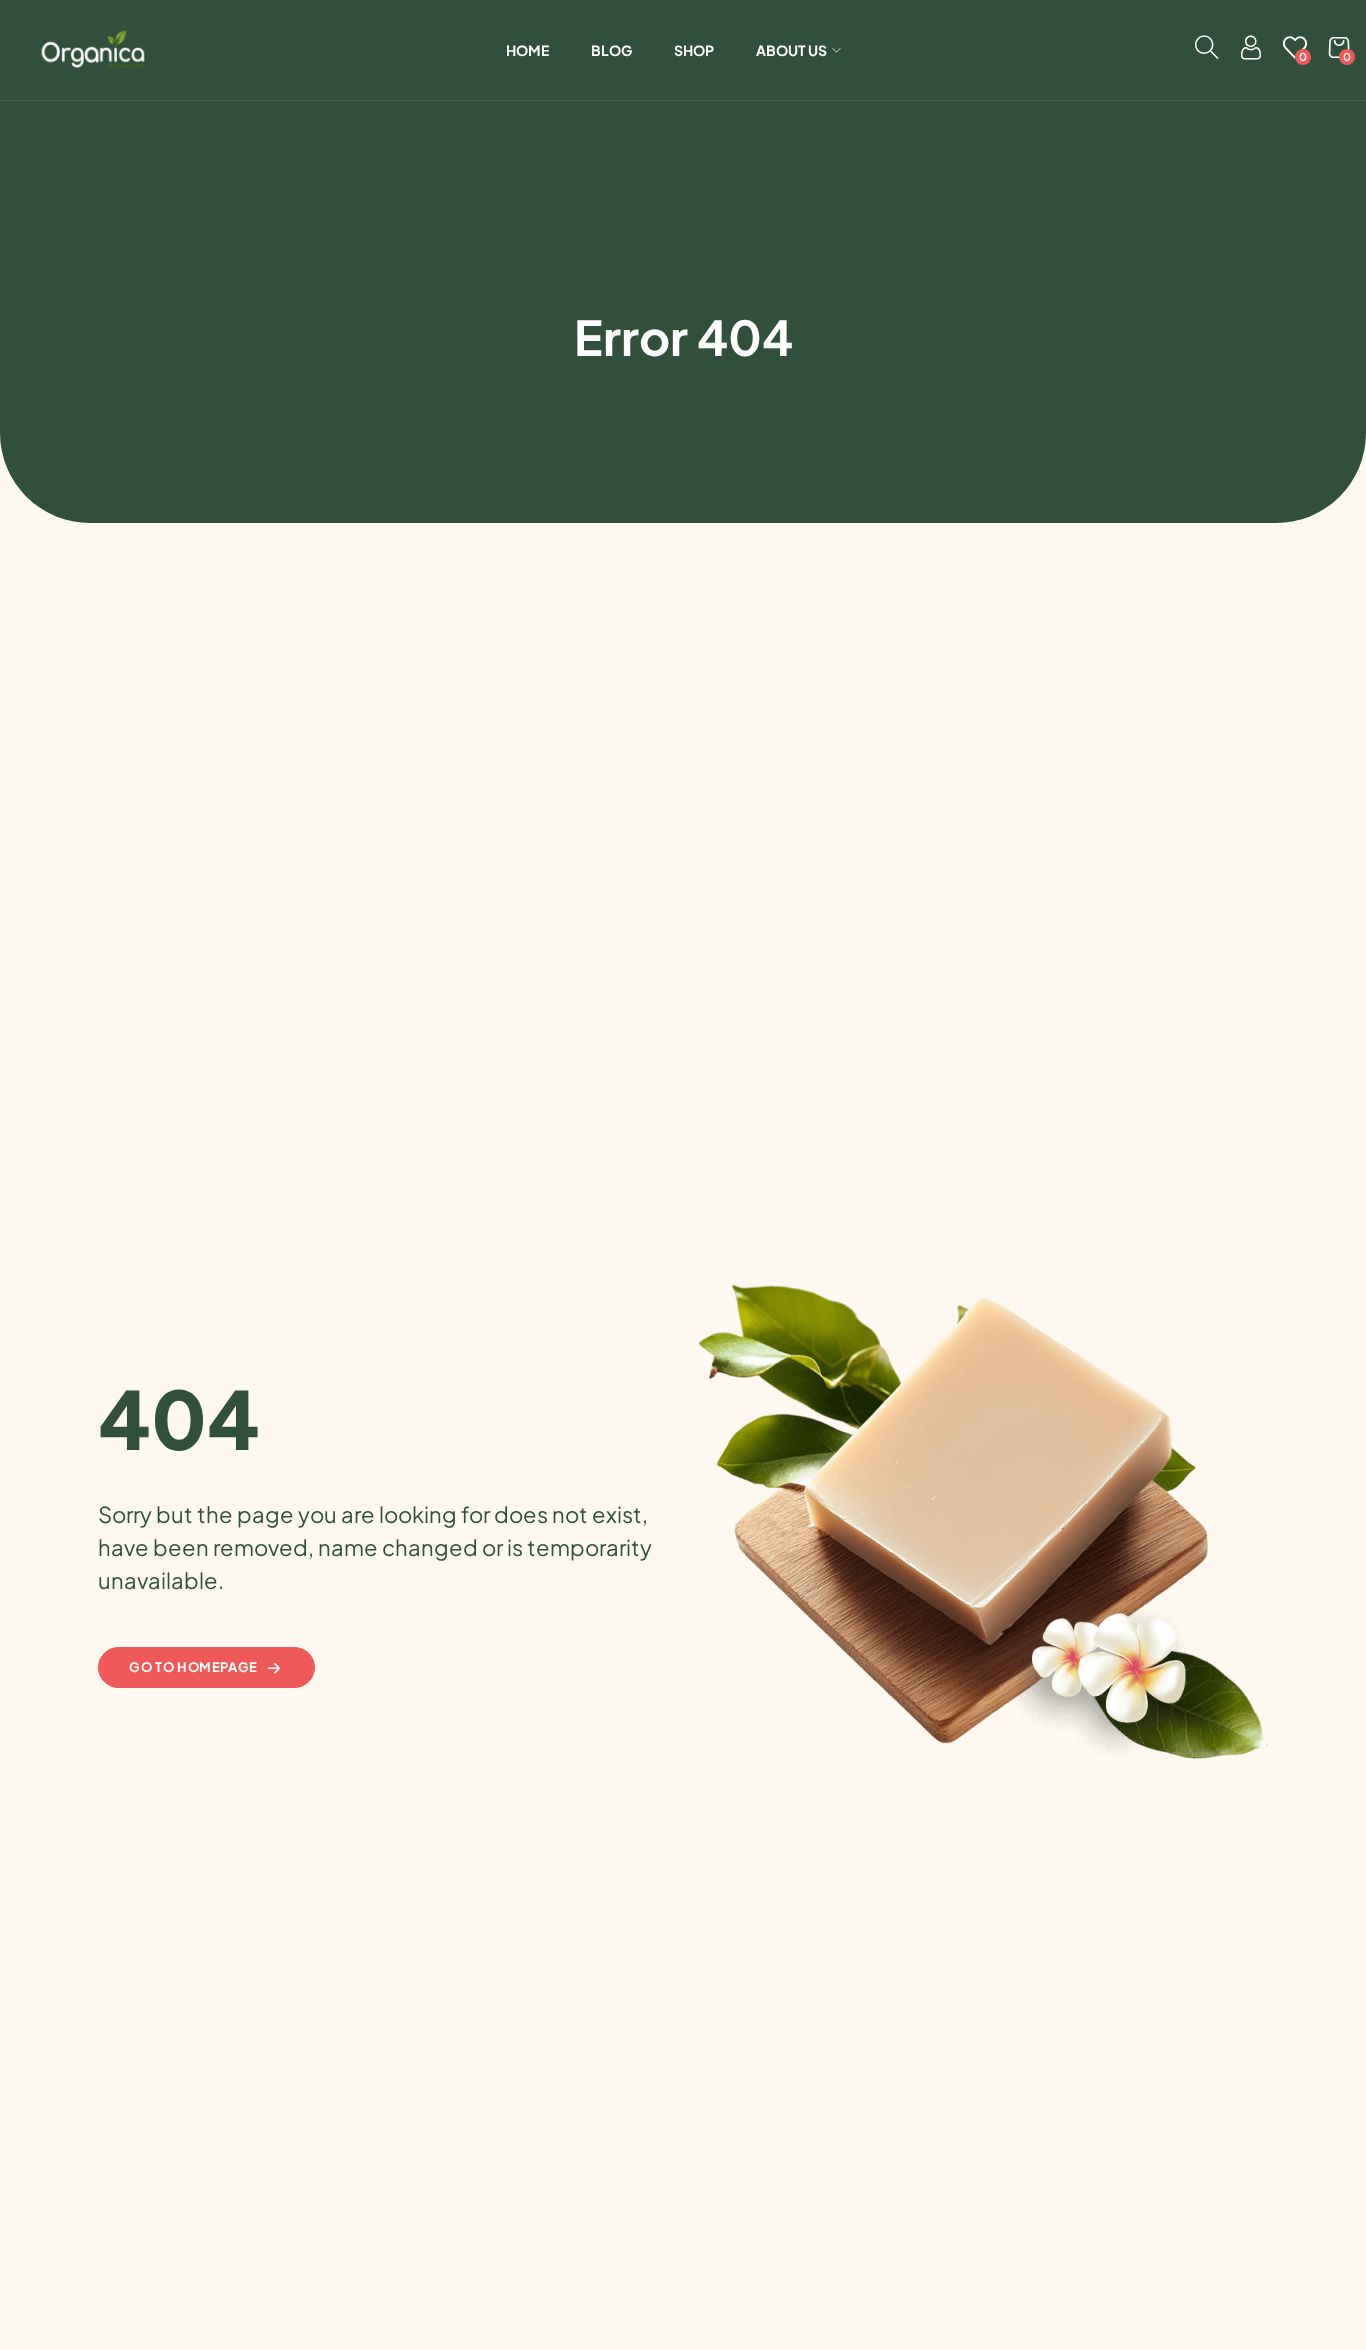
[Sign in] (1251, 52)
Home (527, 50)
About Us (791, 50)
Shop (694, 50)
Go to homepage (193, 1667)
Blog (611, 50)
